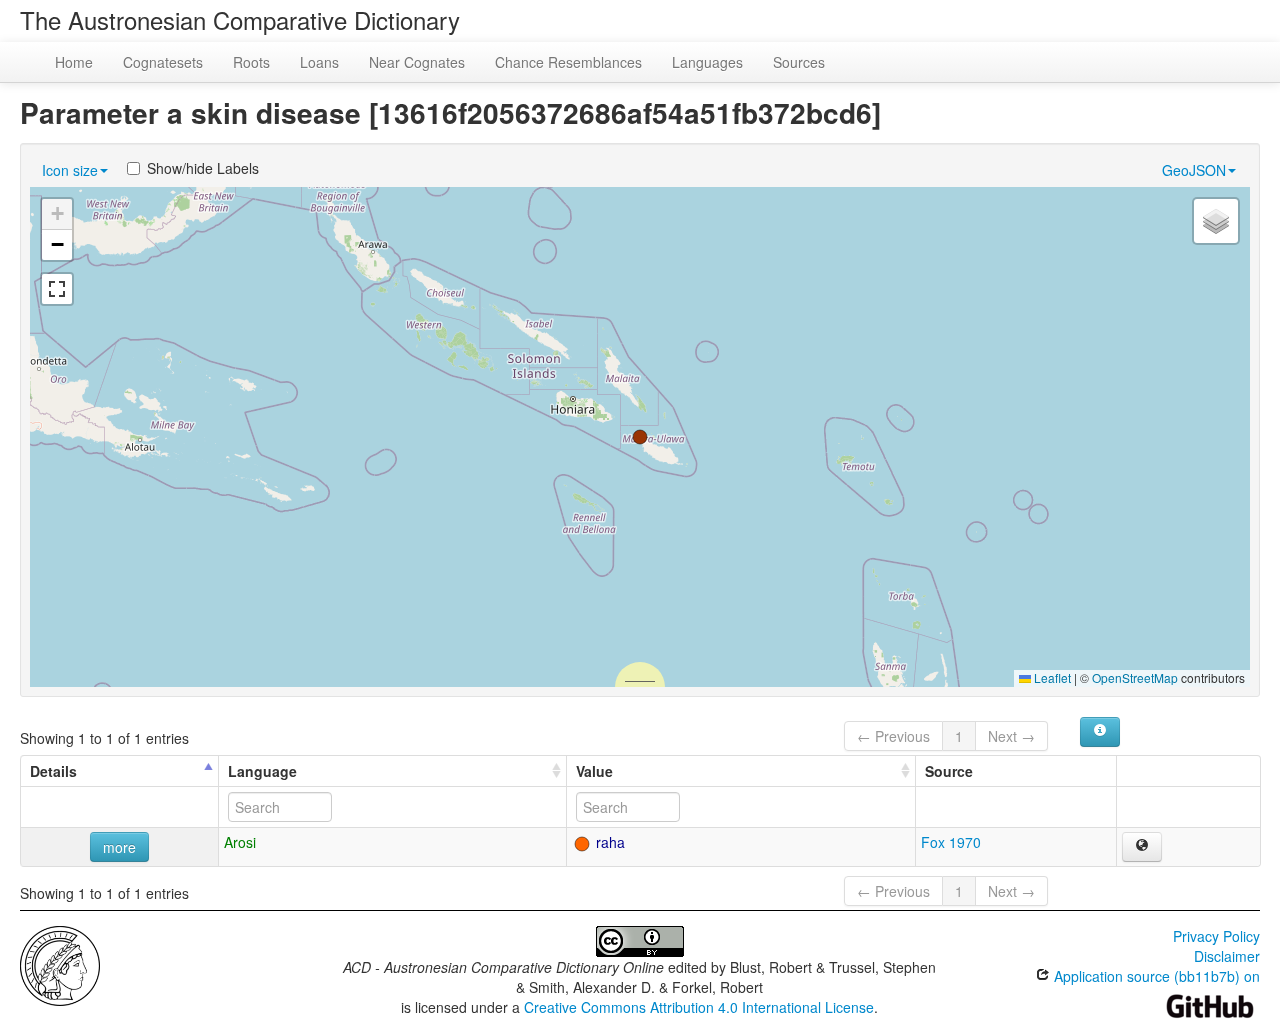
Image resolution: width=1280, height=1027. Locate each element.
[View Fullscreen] (57, 289)
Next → (1011, 736)
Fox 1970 (951, 842)
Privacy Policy (1216, 936)
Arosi (240, 842)
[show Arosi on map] (1142, 847)
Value (594, 771)
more (119, 847)
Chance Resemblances (568, 62)
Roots (251, 62)
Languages (707, 62)
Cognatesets (163, 62)
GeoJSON (1194, 170)
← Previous (893, 736)
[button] (640, 437)
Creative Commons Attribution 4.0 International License (699, 1007)
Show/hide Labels (203, 168)
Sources (799, 62)
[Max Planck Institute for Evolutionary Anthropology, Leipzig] (60, 964)
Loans (319, 62)
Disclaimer (1227, 956)
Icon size (70, 170)
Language (262, 771)
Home (74, 62)
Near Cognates (417, 62)
